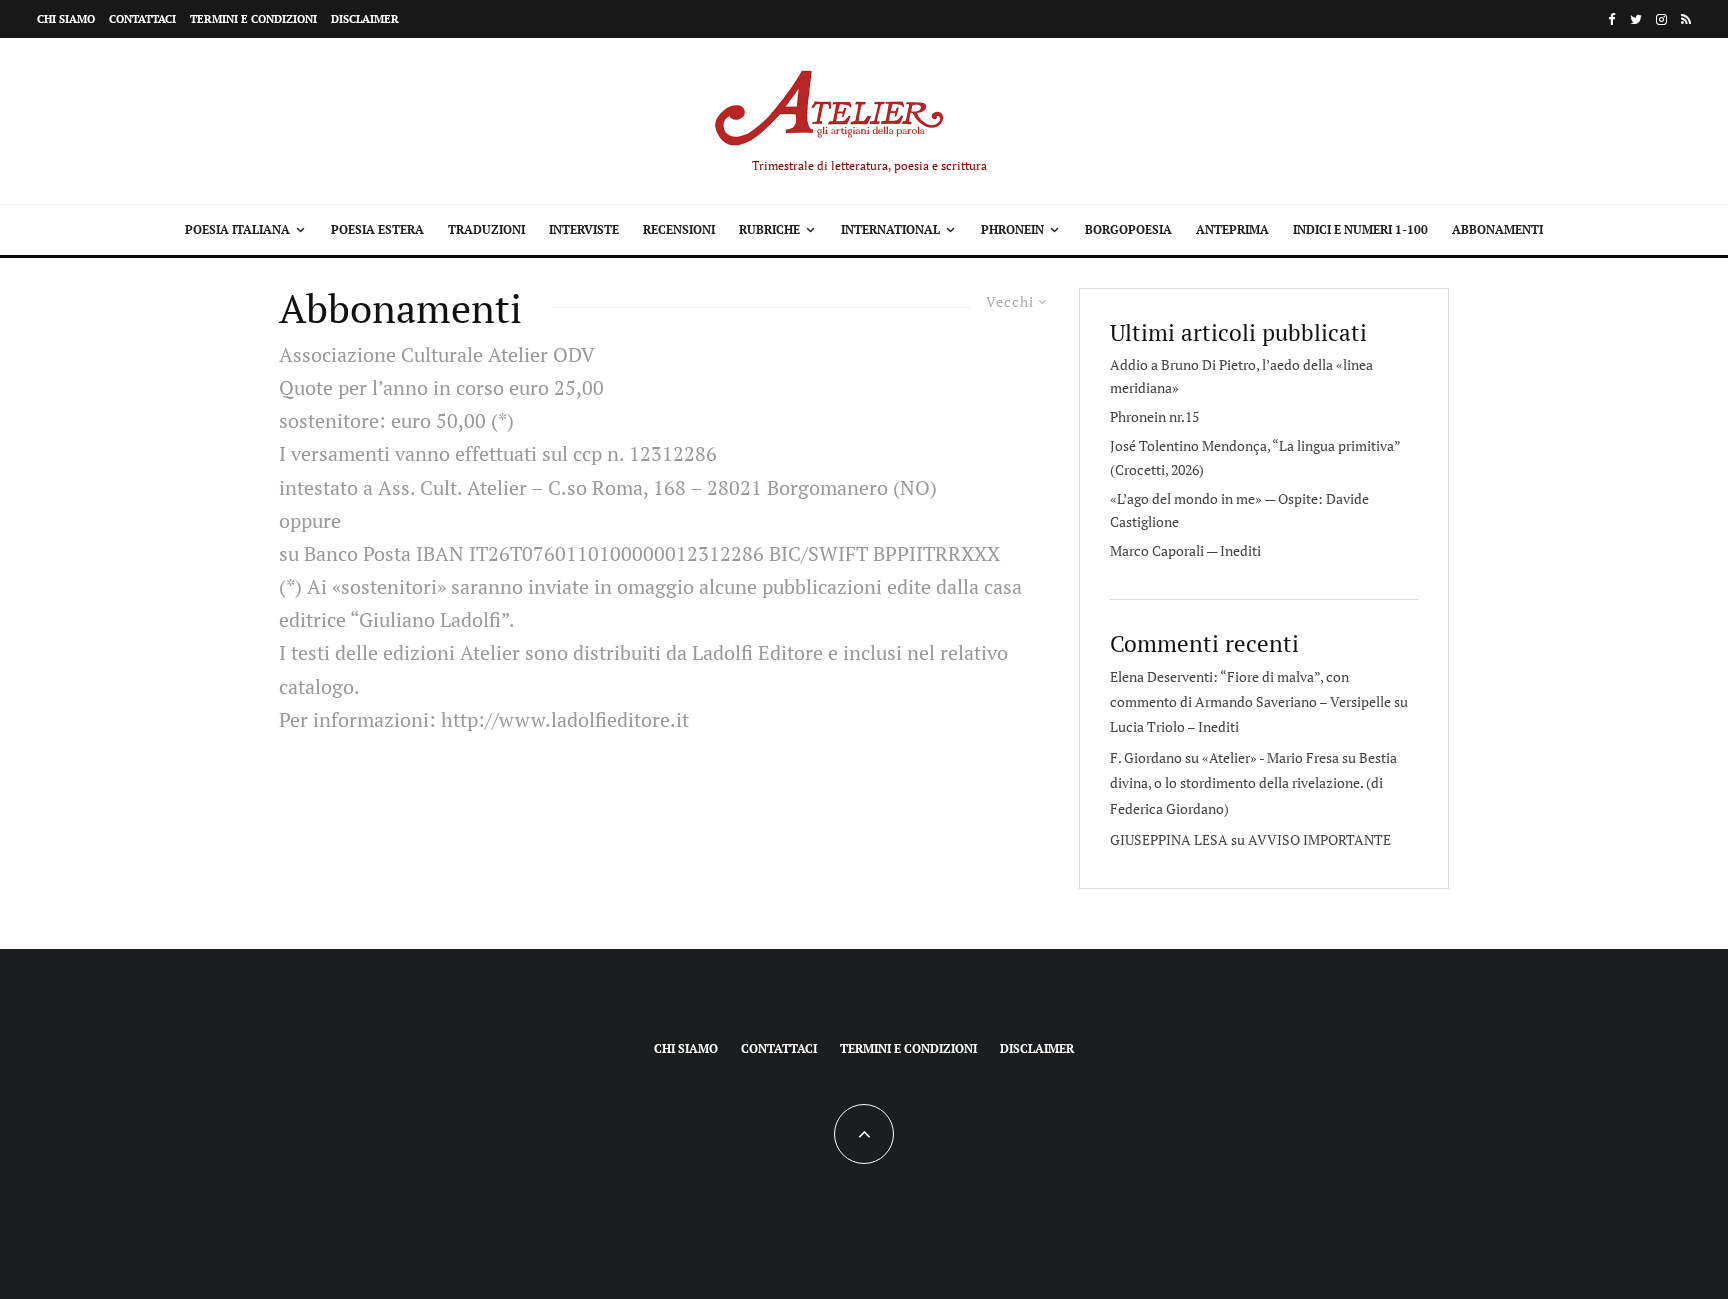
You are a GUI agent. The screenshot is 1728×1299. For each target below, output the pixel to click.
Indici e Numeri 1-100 (1360, 229)
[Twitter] (1636, 19)
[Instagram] (1661, 19)
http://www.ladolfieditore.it (565, 719)
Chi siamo (66, 19)
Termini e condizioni (253, 19)
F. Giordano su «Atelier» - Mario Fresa (1224, 757)
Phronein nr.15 (1154, 416)
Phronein (1012, 229)
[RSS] (1686, 19)
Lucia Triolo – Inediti (1174, 726)
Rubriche (769, 229)
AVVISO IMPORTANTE (1319, 839)
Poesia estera (377, 229)
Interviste (584, 229)
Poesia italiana (237, 229)
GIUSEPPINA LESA (1169, 839)
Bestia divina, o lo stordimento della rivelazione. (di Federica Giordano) (1253, 782)
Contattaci (142, 19)
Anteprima (1232, 229)
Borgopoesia (1128, 229)
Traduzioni (486, 229)
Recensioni (679, 229)
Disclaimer (365, 19)
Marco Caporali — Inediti (1185, 550)
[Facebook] (1612, 19)
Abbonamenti (1497, 229)
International (890, 229)
